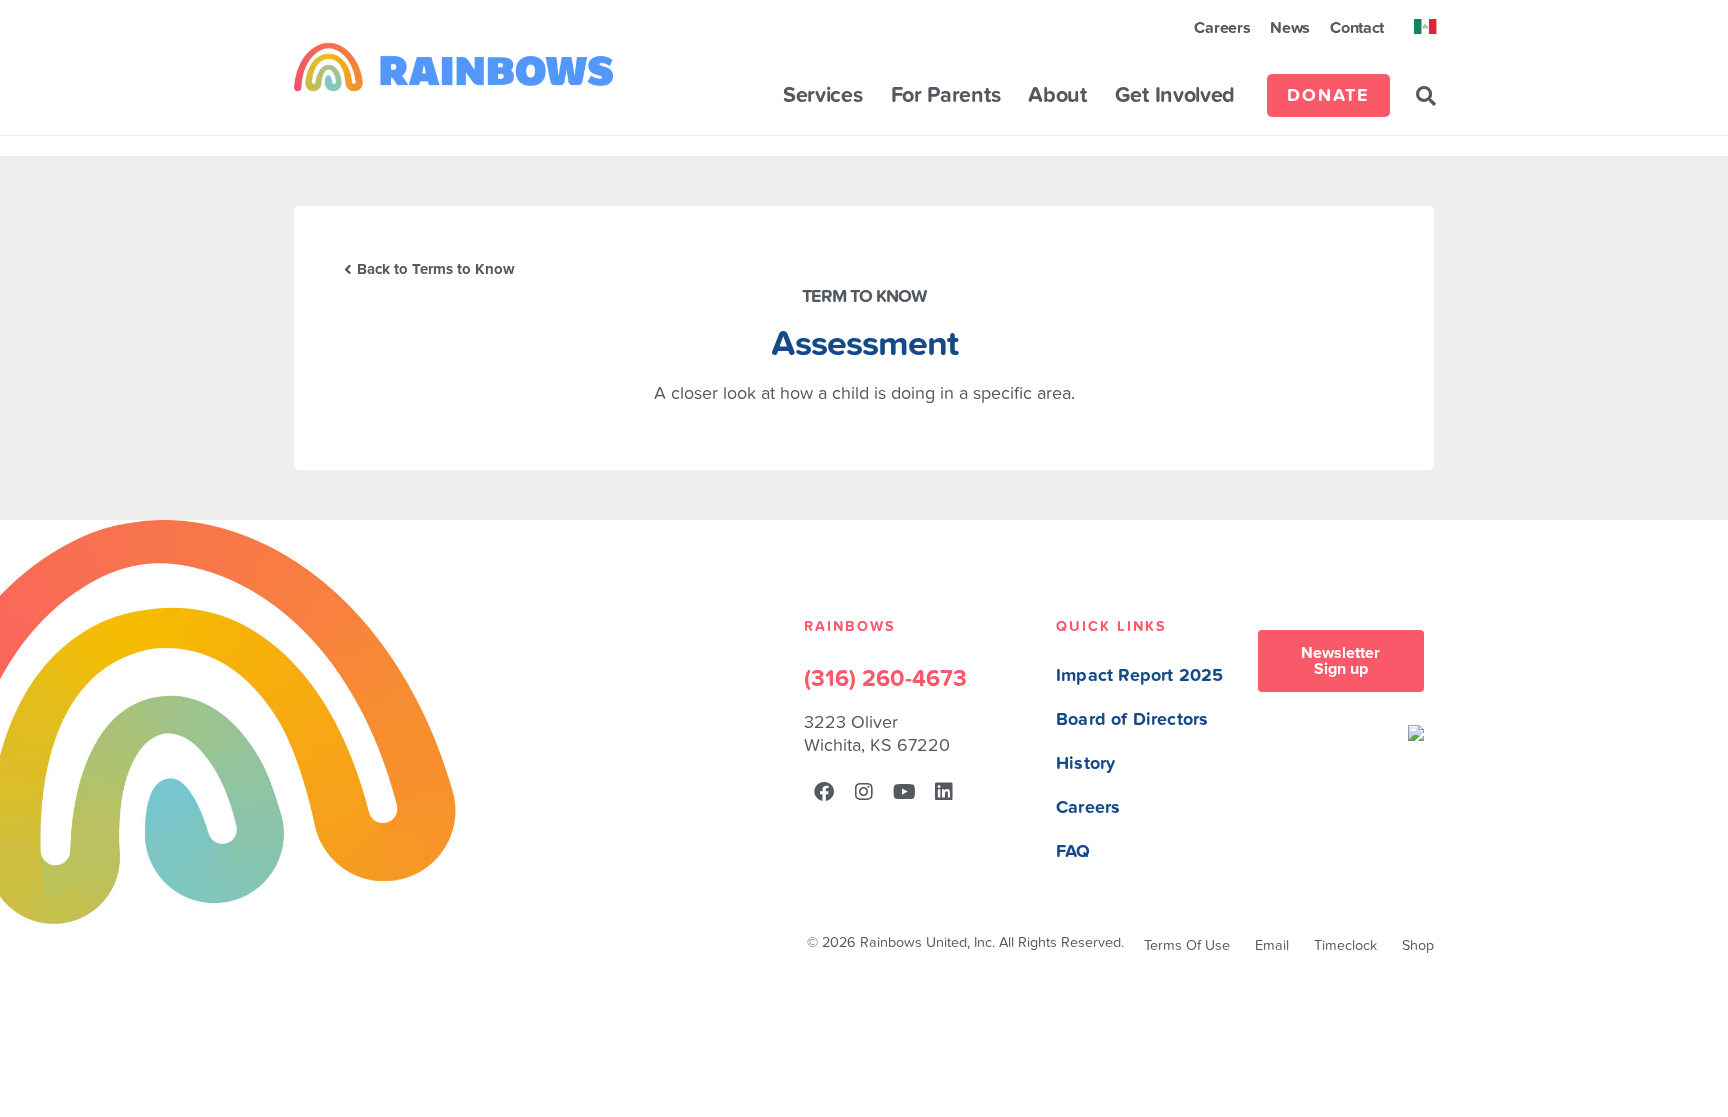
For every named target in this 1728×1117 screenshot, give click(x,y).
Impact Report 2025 (1139, 675)
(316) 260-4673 (885, 679)
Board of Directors (1132, 719)
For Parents (946, 96)
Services (823, 96)
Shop (1418, 945)
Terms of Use (1187, 945)
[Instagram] (864, 792)
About (1057, 96)
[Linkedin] (944, 792)
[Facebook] (824, 792)
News (1290, 28)
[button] (1426, 96)
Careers (1222, 28)
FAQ (1073, 851)
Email (1272, 945)
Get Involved (1175, 96)
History (1085, 763)
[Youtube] (904, 792)
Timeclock (1345, 945)
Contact (1357, 28)
